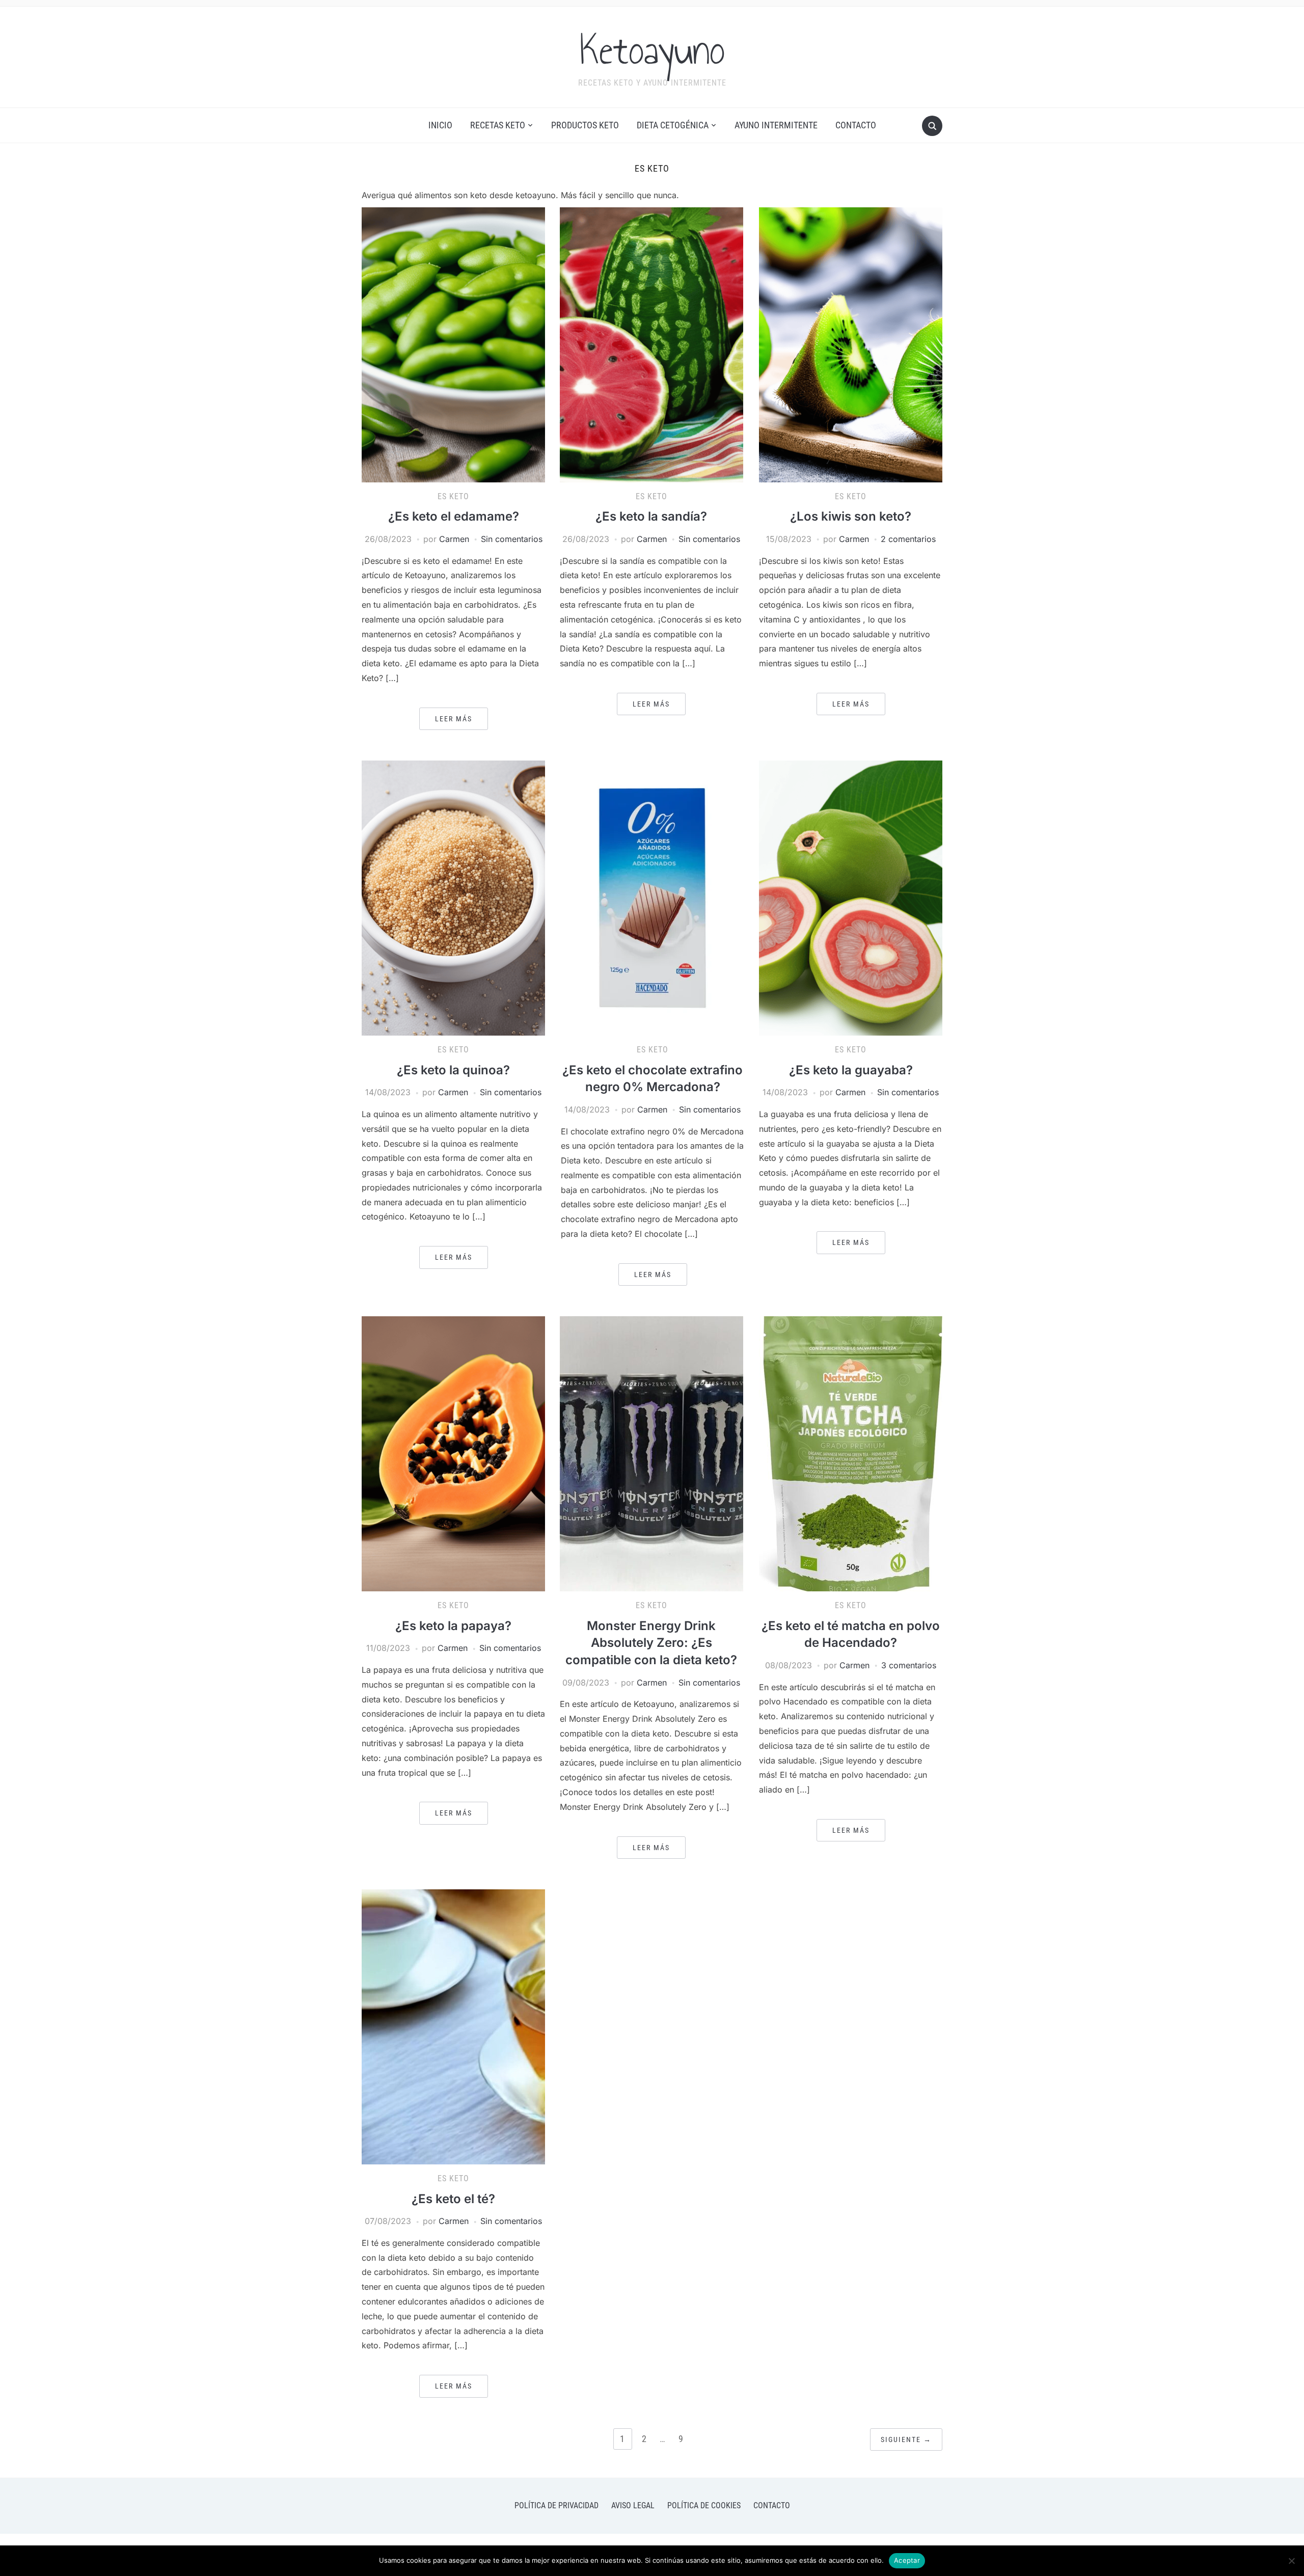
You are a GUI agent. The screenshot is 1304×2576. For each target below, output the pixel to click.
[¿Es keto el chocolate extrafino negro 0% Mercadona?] (653, 898)
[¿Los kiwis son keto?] (851, 344)
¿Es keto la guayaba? (851, 1070)
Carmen (454, 539)
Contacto (856, 125)
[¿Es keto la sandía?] (651, 344)
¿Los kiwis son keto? (851, 516)
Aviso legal (633, 2505)
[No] (1291, 2561)
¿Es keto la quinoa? (453, 1070)
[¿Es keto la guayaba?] (851, 898)
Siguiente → (906, 2439)
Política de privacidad (556, 2505)
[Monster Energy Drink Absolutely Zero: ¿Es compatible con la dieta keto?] (651, 1453)
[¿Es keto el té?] (453, 2026)
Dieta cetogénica (673, 125)
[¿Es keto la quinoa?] (453, 898)
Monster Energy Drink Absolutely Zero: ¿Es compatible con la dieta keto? (651, 1643)
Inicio (440, 125)
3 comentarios (909, 1665)
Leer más (454, 719)
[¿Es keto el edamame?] (453, 344)
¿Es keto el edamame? (454, 516)
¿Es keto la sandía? (651, 516)
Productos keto (585, 125)
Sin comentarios (512, 539)
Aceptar (907, 2560)
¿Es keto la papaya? (453, 1626)
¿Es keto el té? (453, 2199)
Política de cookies (704, 2505)
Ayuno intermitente (776, 125)
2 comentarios (908, 539)
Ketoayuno (652, 50)
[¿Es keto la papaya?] (453, 1453)
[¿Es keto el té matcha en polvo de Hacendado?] (851, 1453)
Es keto (453, 496)
